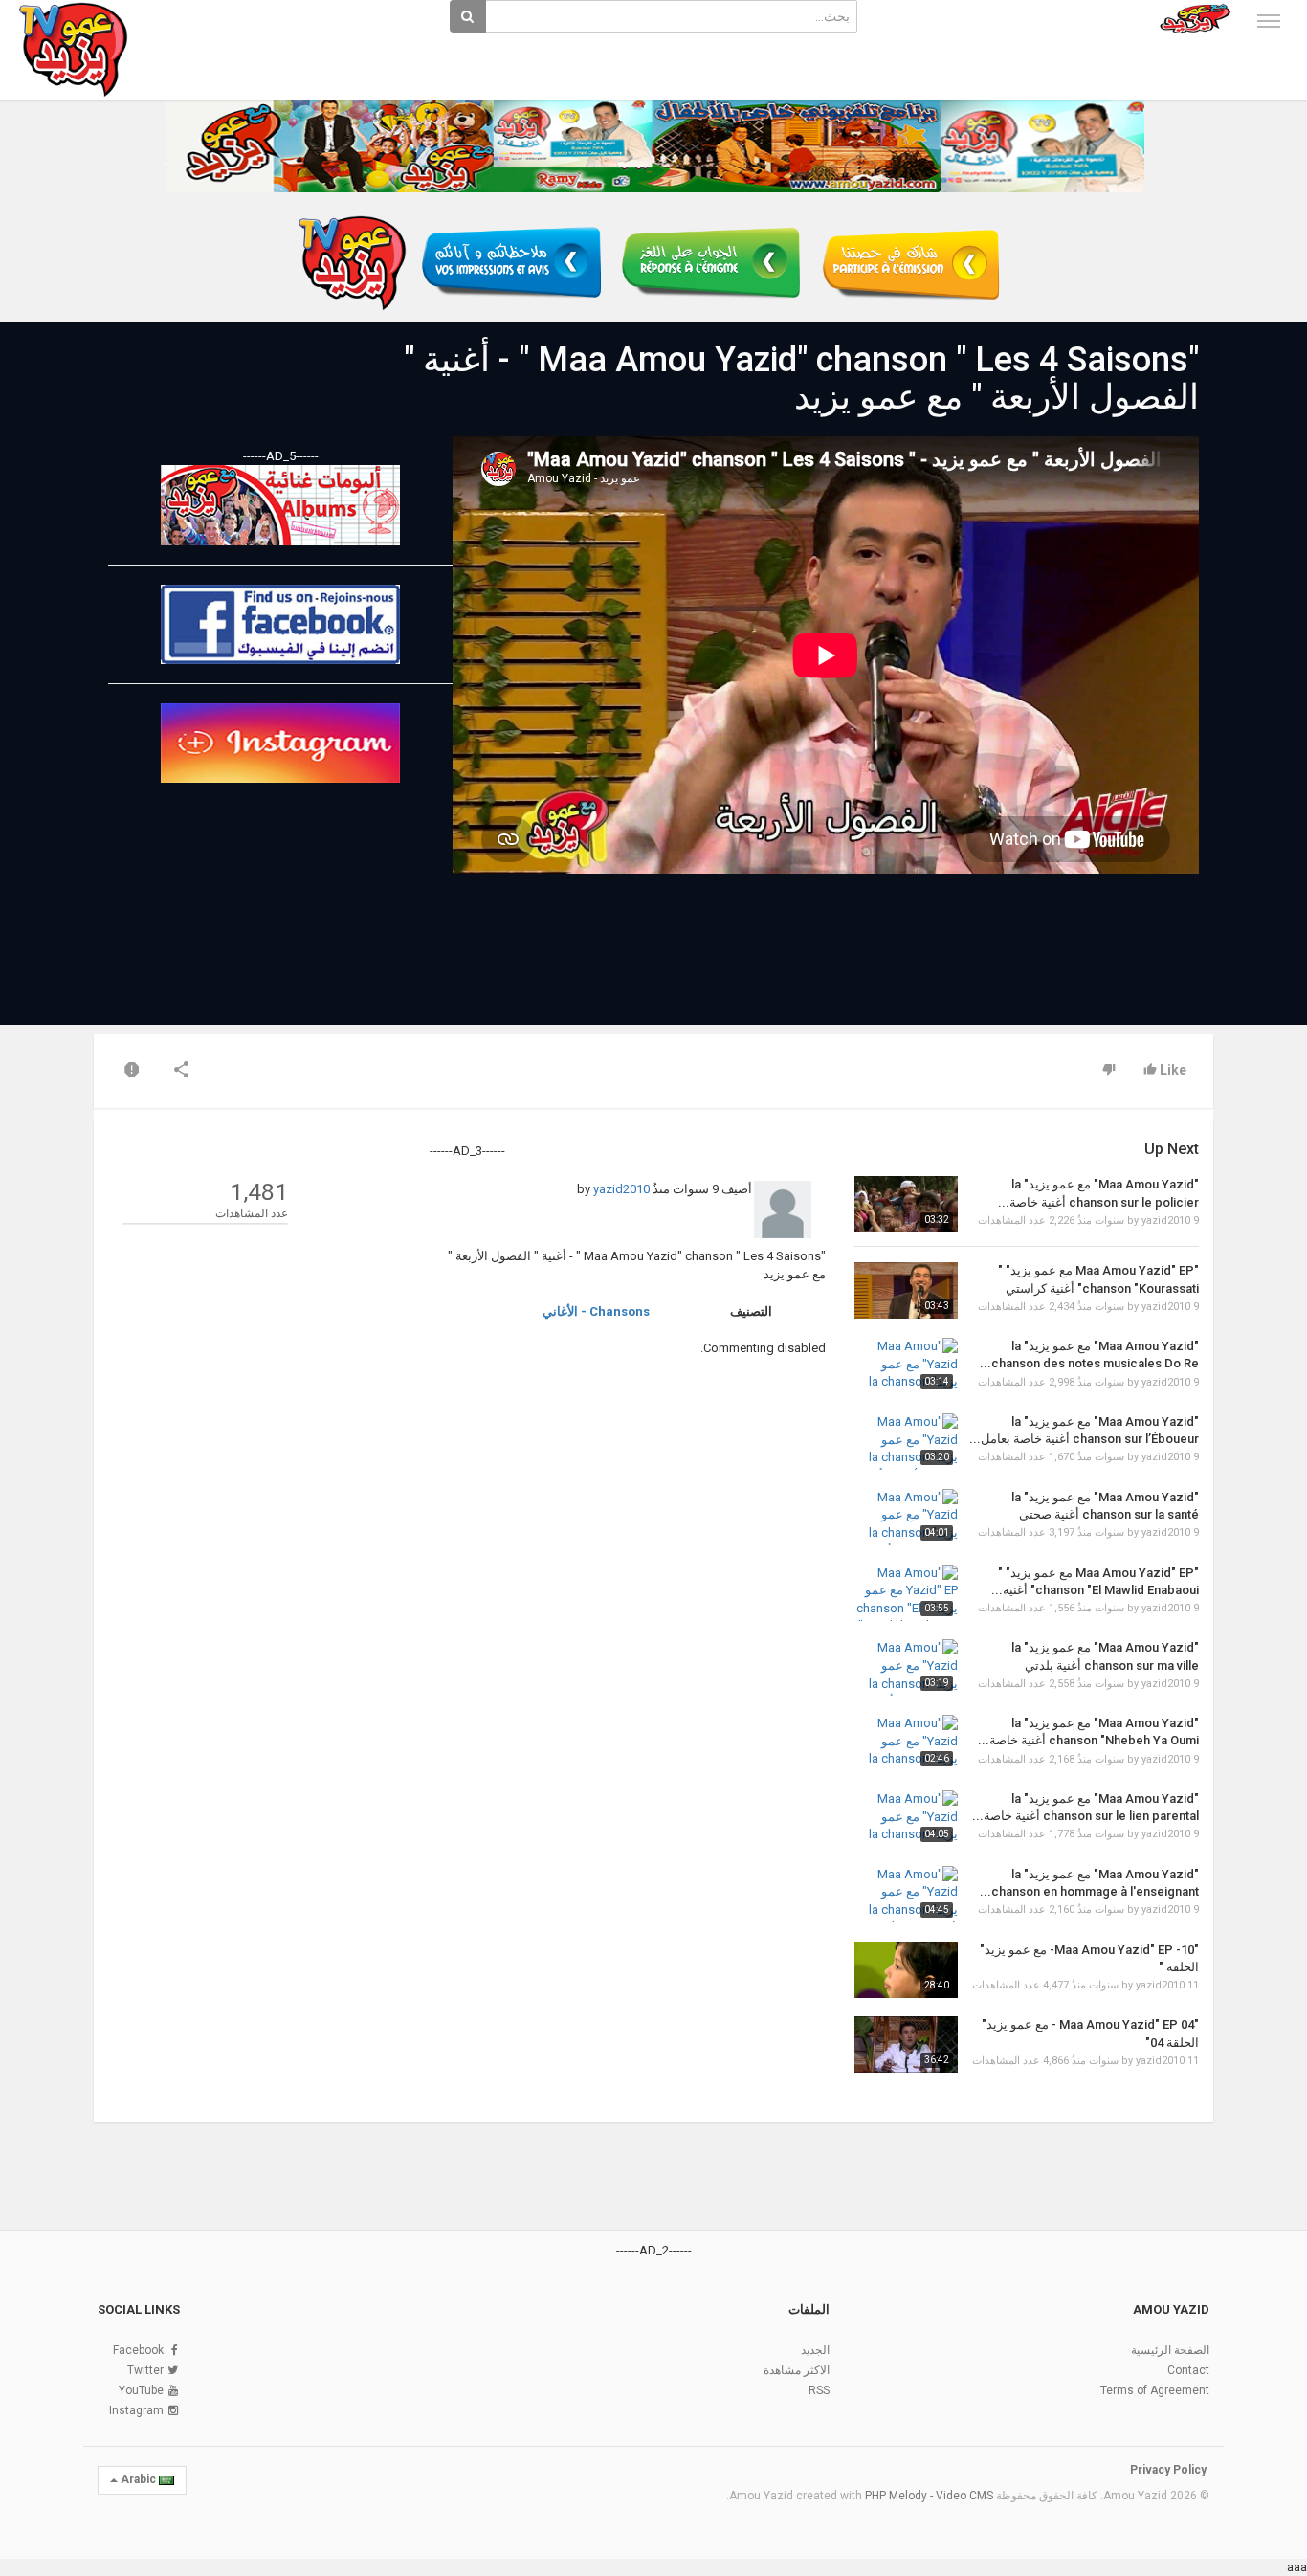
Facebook (138, 2350)
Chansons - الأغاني (596, 1311)
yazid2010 (621, 1189)
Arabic (138, 2479)
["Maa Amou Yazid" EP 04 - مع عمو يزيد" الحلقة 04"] (906, 2044)
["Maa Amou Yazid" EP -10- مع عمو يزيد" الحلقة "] (906, 1970)
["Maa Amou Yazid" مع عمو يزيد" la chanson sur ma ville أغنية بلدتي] (906, 1667)
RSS (819, 2390)
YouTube (141, 2390)
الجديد (815, 2350)
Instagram (136, 2410)
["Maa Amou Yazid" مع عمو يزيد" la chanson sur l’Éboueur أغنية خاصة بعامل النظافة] (906, 1442)
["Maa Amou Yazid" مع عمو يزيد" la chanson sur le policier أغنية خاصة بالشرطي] (906, 1204)
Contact (1188, 2370)
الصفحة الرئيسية (1170, 2350)
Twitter (145, 2370)
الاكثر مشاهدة (797, 2370)
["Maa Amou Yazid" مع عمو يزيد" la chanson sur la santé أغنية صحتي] (906, 1517)
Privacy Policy (1168, 2470)
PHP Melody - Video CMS (929, 2496)
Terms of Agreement (1155, 2390)
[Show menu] (1269, 21)
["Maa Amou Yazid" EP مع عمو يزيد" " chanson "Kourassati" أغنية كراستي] (906, 1290)
